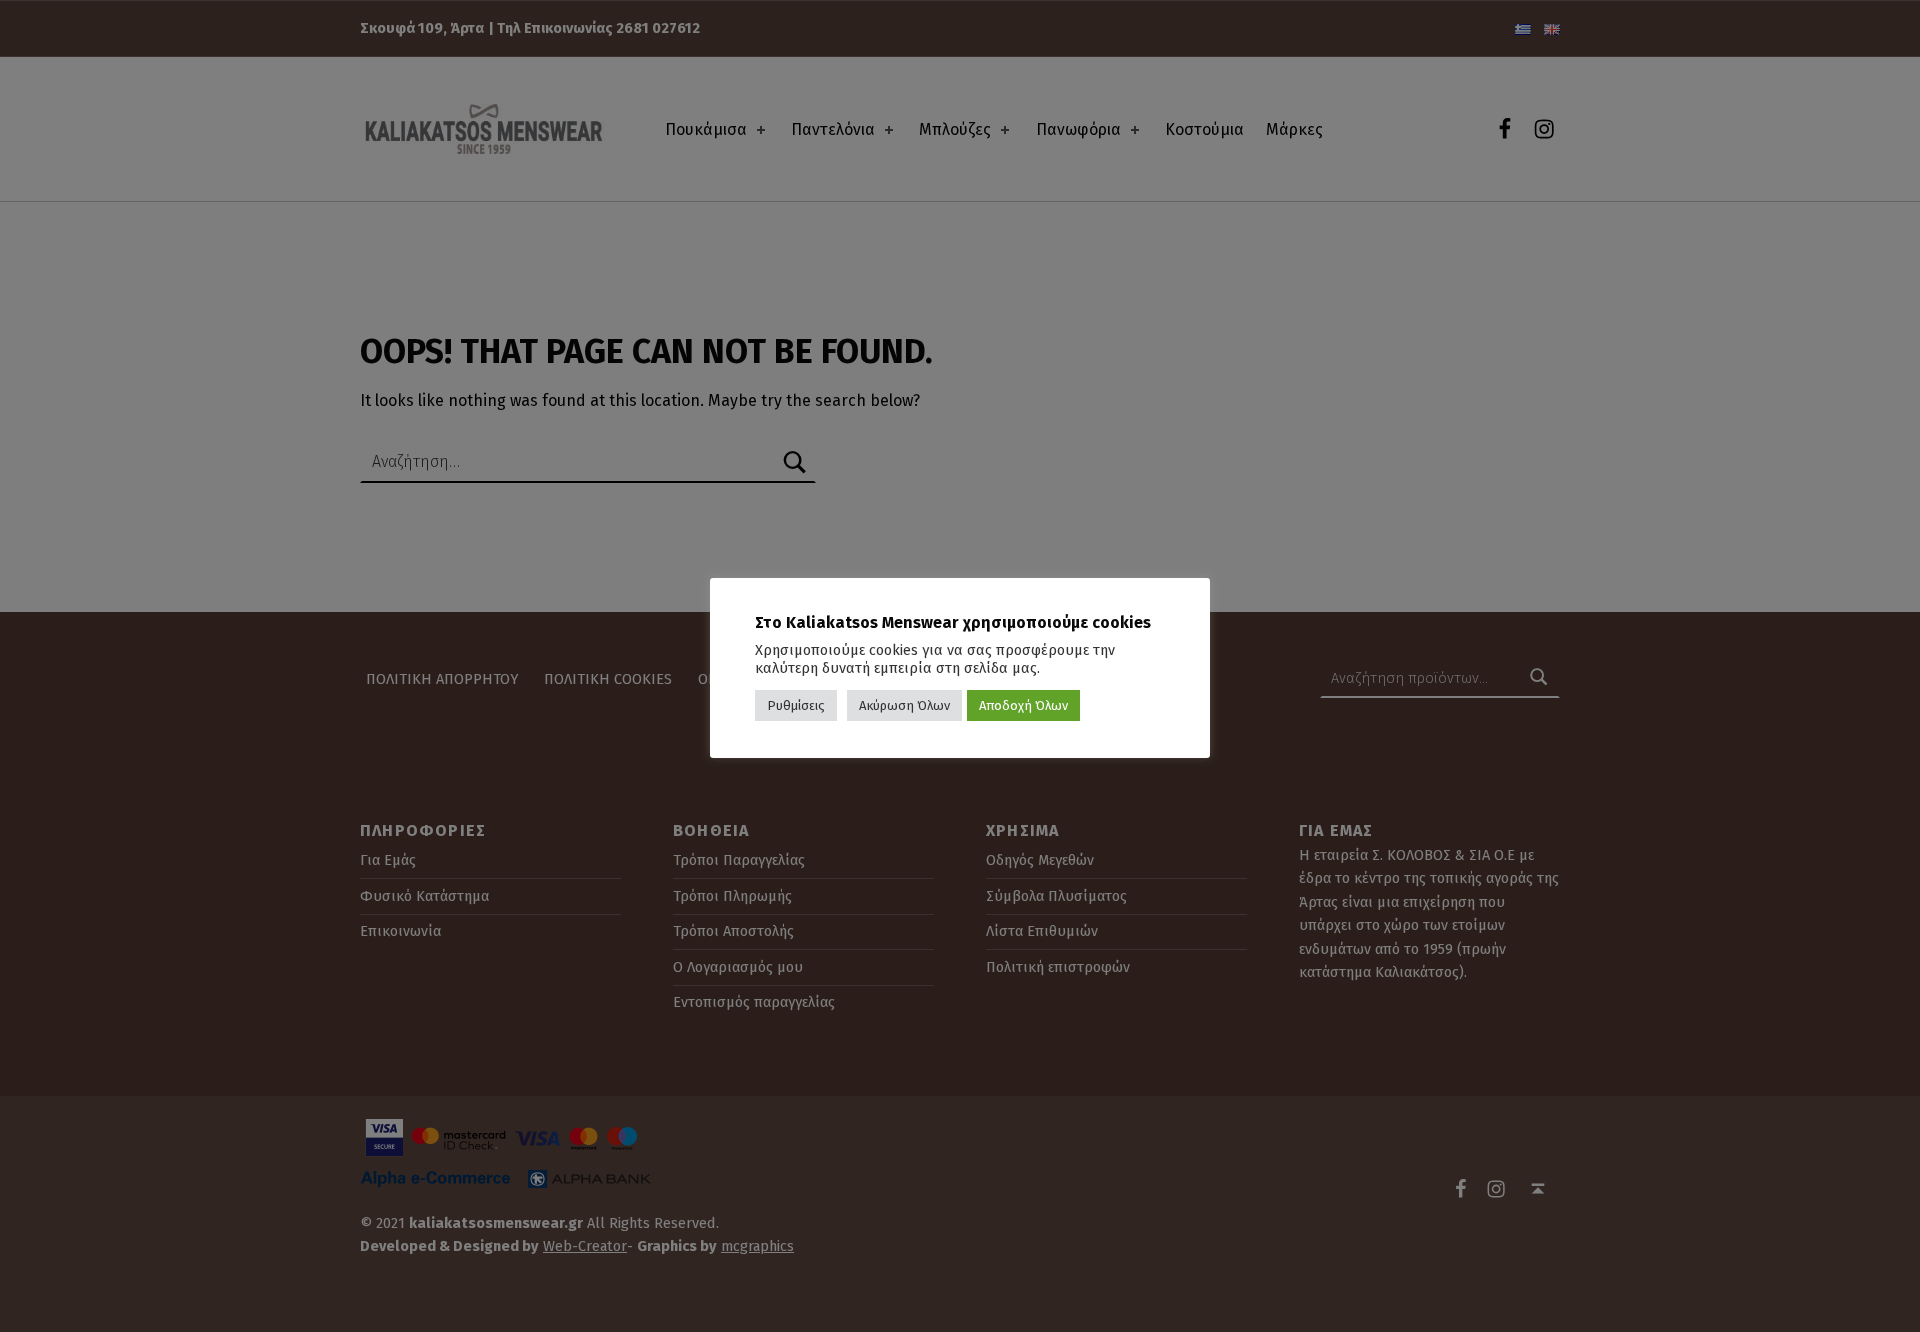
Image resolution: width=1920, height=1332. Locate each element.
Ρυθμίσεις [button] (796, 705)
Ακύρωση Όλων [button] (904, 705)
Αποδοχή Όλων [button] (1023, 705)
